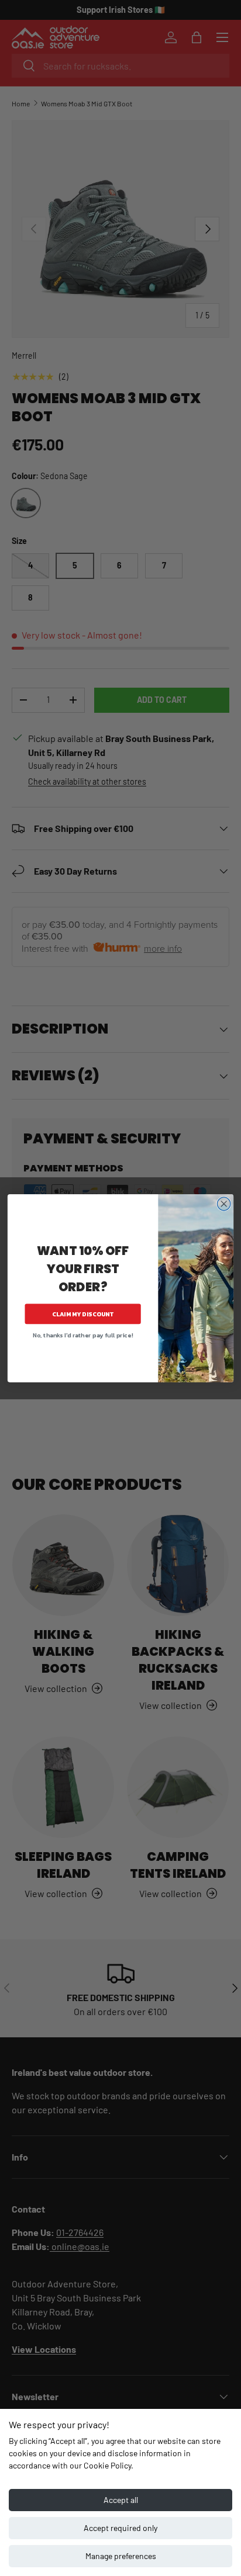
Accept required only (120, 2528)
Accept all (121, 2500)
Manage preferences (121, 2556)
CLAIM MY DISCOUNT (83, 1314)
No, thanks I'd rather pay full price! (83, 1335)
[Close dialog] (224, 1204)
